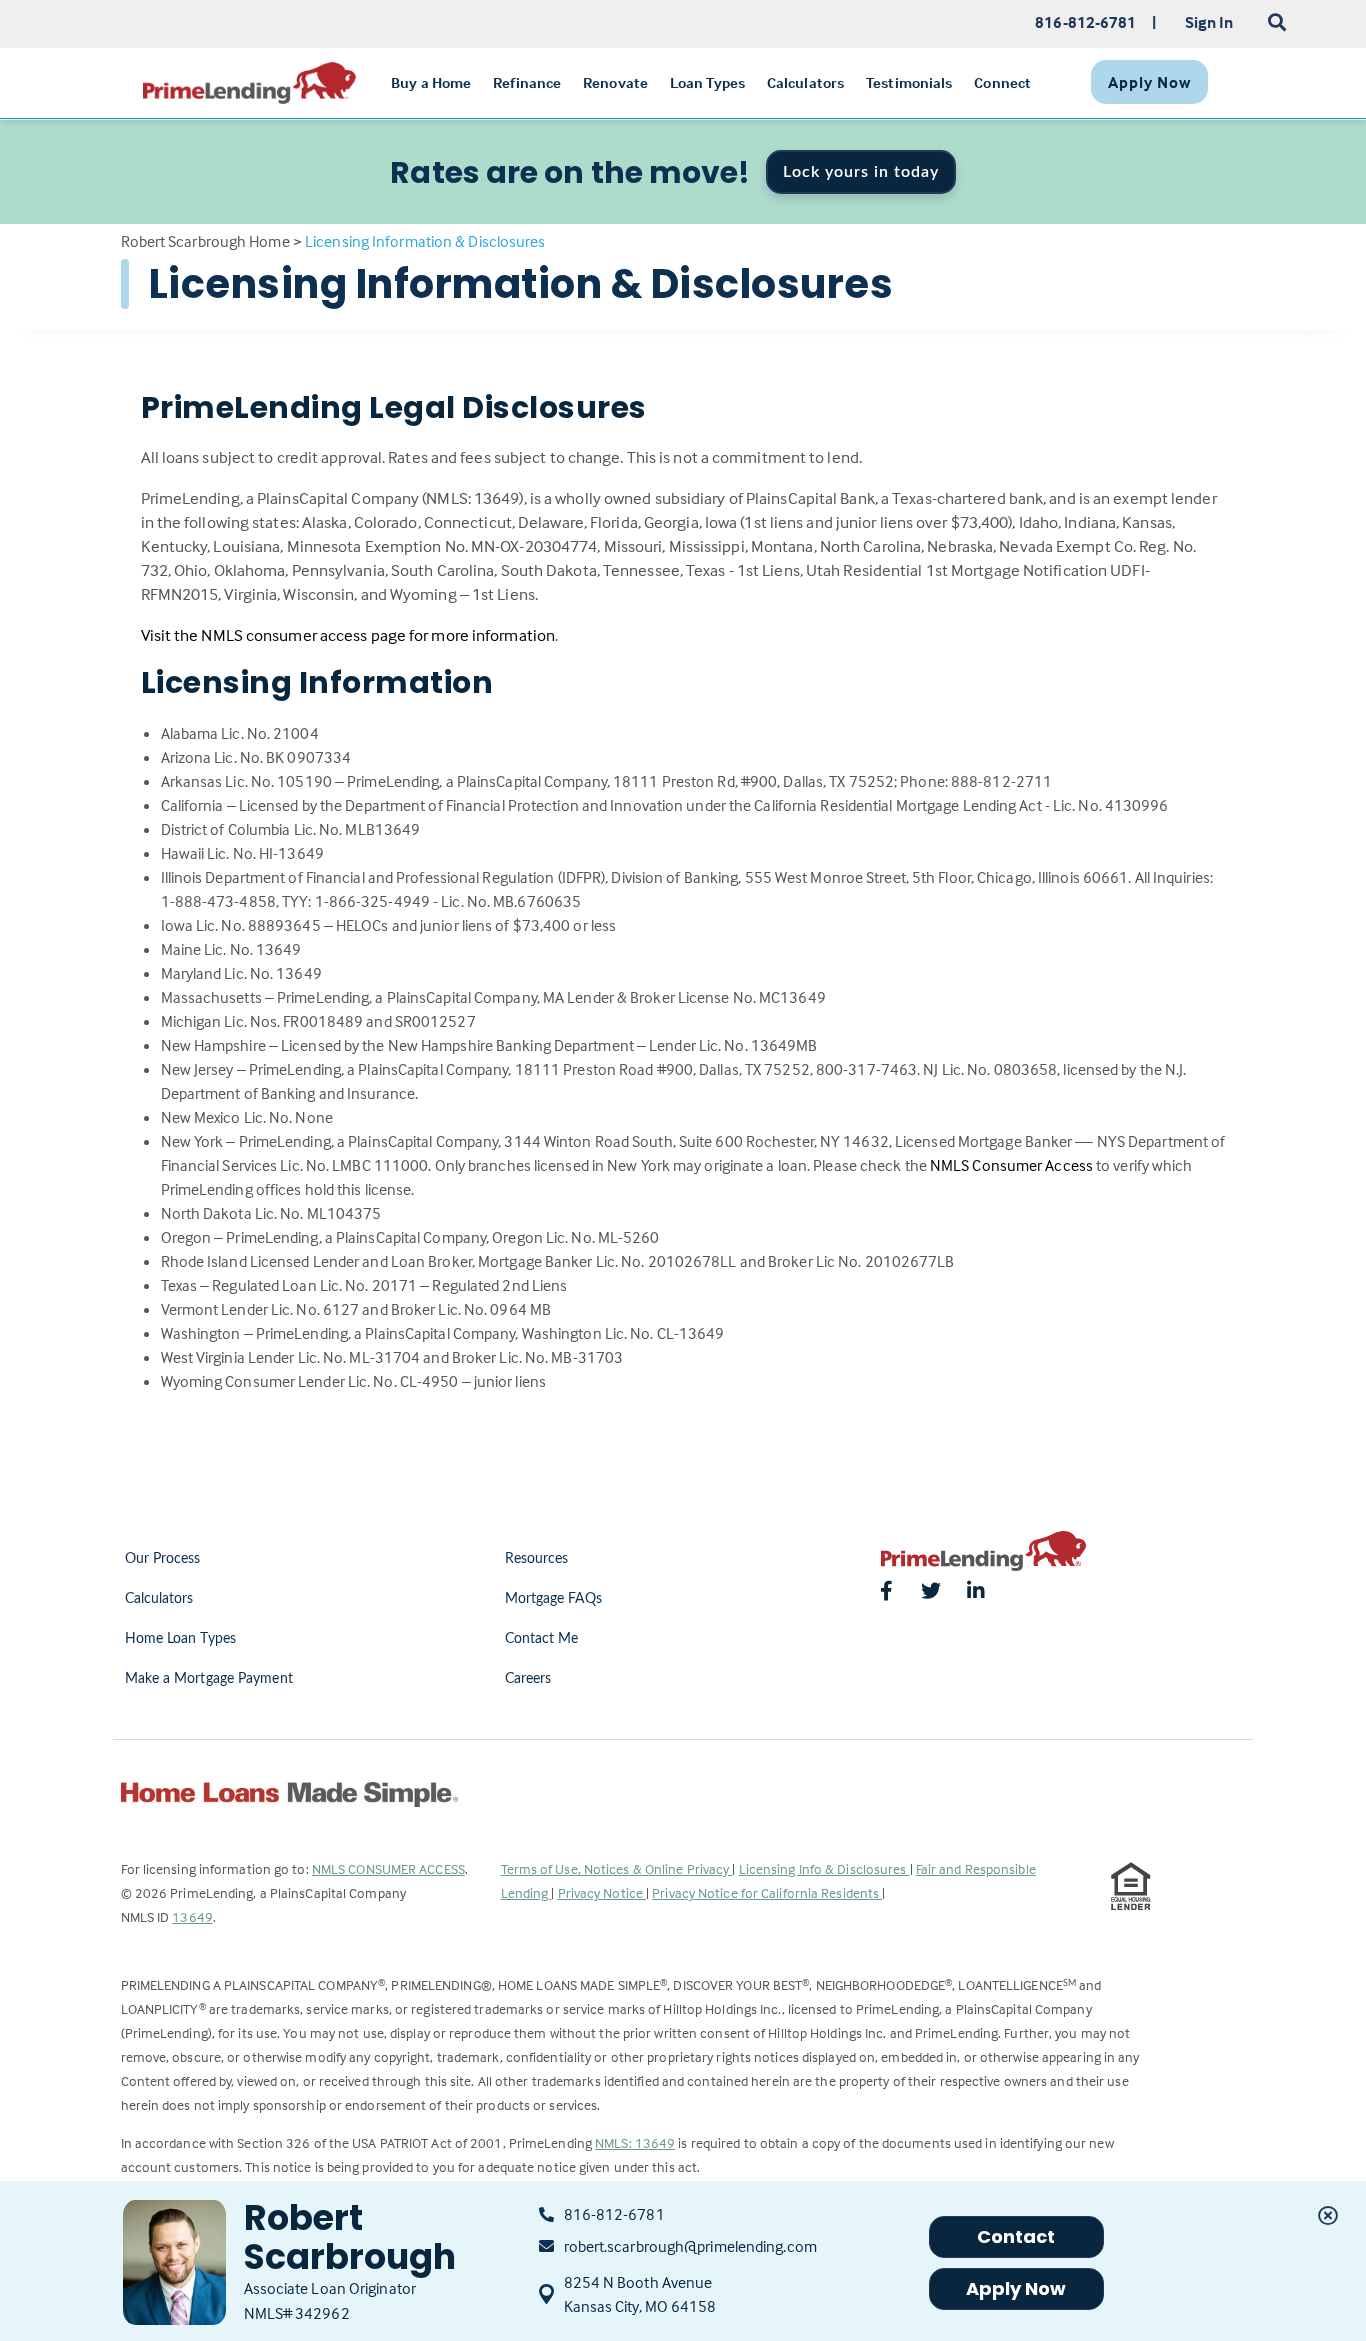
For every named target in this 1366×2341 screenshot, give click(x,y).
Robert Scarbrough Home (205, 241)
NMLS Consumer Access (1011, 1165)
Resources (537, 1559)
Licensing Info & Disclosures (824, 1868)
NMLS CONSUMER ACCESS (388, 1868)
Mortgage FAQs (553, 1599)
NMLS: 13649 (635, 2142)
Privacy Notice (602, 1892)
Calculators (159, 1599)
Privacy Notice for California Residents (767, 1892)
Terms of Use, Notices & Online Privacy (617, 1868)
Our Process (163, 1559)
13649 (192, 1916)
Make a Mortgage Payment (209, 1679)
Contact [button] (1016, 2236)
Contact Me (542, 1639)
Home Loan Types (181, 1639)
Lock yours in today (861, 172)
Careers (528, 1679)
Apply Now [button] (1016, 2288)
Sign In (1209, 22)
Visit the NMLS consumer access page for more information (348, 635)
